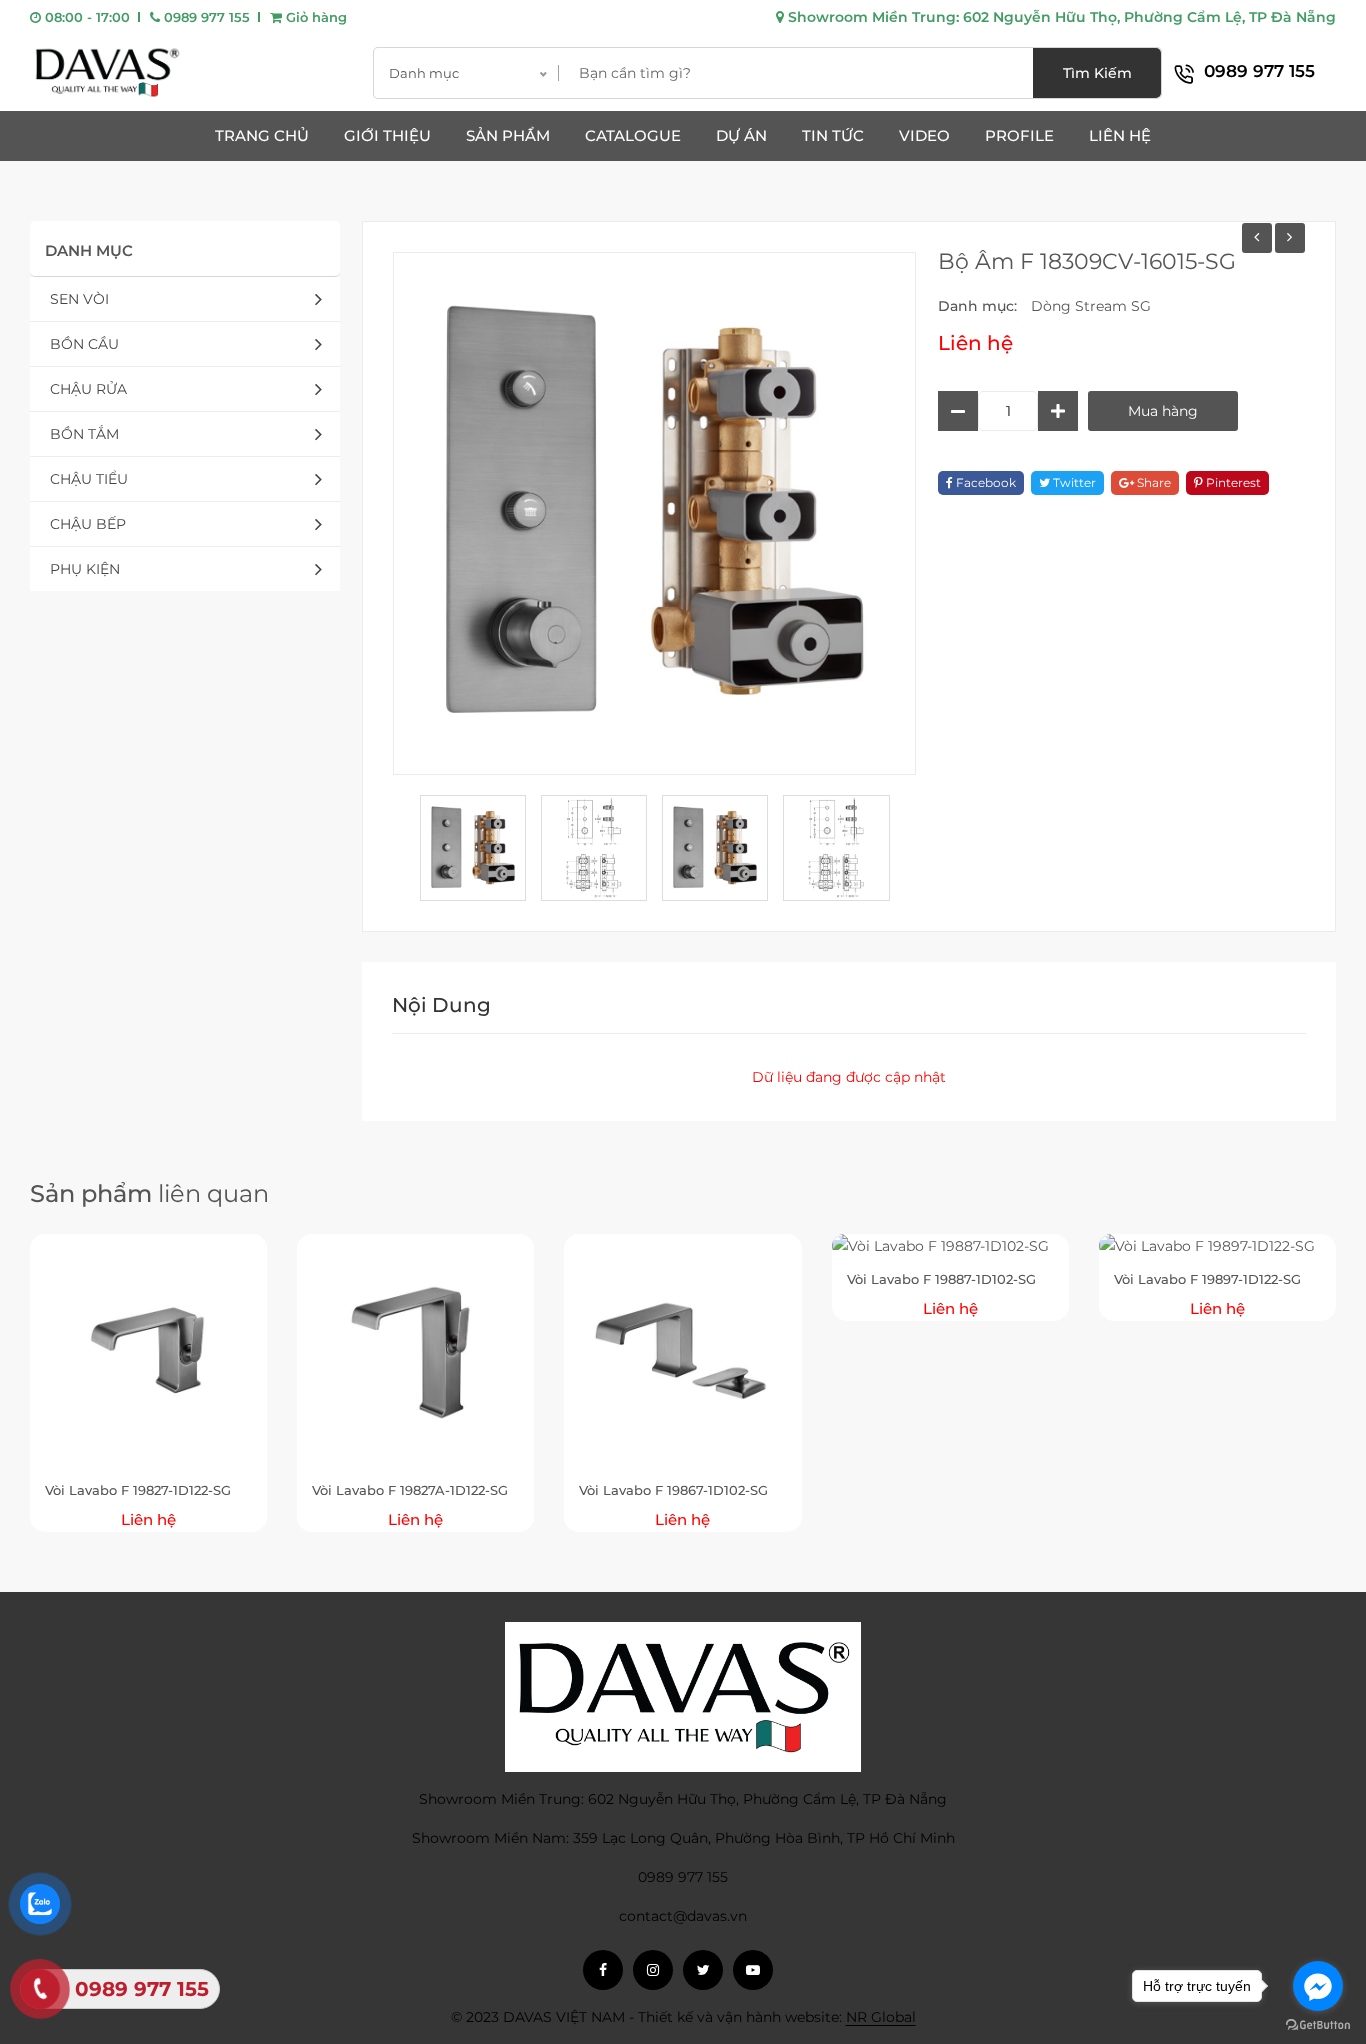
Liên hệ (1120, 135)
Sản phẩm (508, 135)
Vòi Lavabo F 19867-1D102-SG (673, 1490)
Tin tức (833, 135)
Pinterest (1232, 482)
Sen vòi (79, 299)
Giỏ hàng (314, 17)
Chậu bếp (88, 524)
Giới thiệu (387, 135)
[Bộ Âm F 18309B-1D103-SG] (1257, 238)
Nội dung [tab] (441, 1005)
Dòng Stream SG (1091, 306)
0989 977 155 (205, 17)
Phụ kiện (85, 569)
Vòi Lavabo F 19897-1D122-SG (1207, 1279)
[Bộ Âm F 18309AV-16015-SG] (1290, 238)
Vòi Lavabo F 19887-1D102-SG (941, 1279)
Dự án (741, 135)
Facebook (984, 482)
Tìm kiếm (1097, 73)
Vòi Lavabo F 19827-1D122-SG (138, 1490)
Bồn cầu (84, 344)
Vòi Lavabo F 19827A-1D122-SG (410, 1490)
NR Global (881, 2017)
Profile (1019, 135)
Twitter (1073, 482)
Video (924, 135)
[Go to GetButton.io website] (1318, 2024)
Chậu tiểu (89, 479)
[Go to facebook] (1318, 1986)
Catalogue (633, 135)
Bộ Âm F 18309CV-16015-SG (1087, 261)
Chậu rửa (88, 389)
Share (1152, 482)
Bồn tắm (84, 434)
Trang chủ (262, 135)
